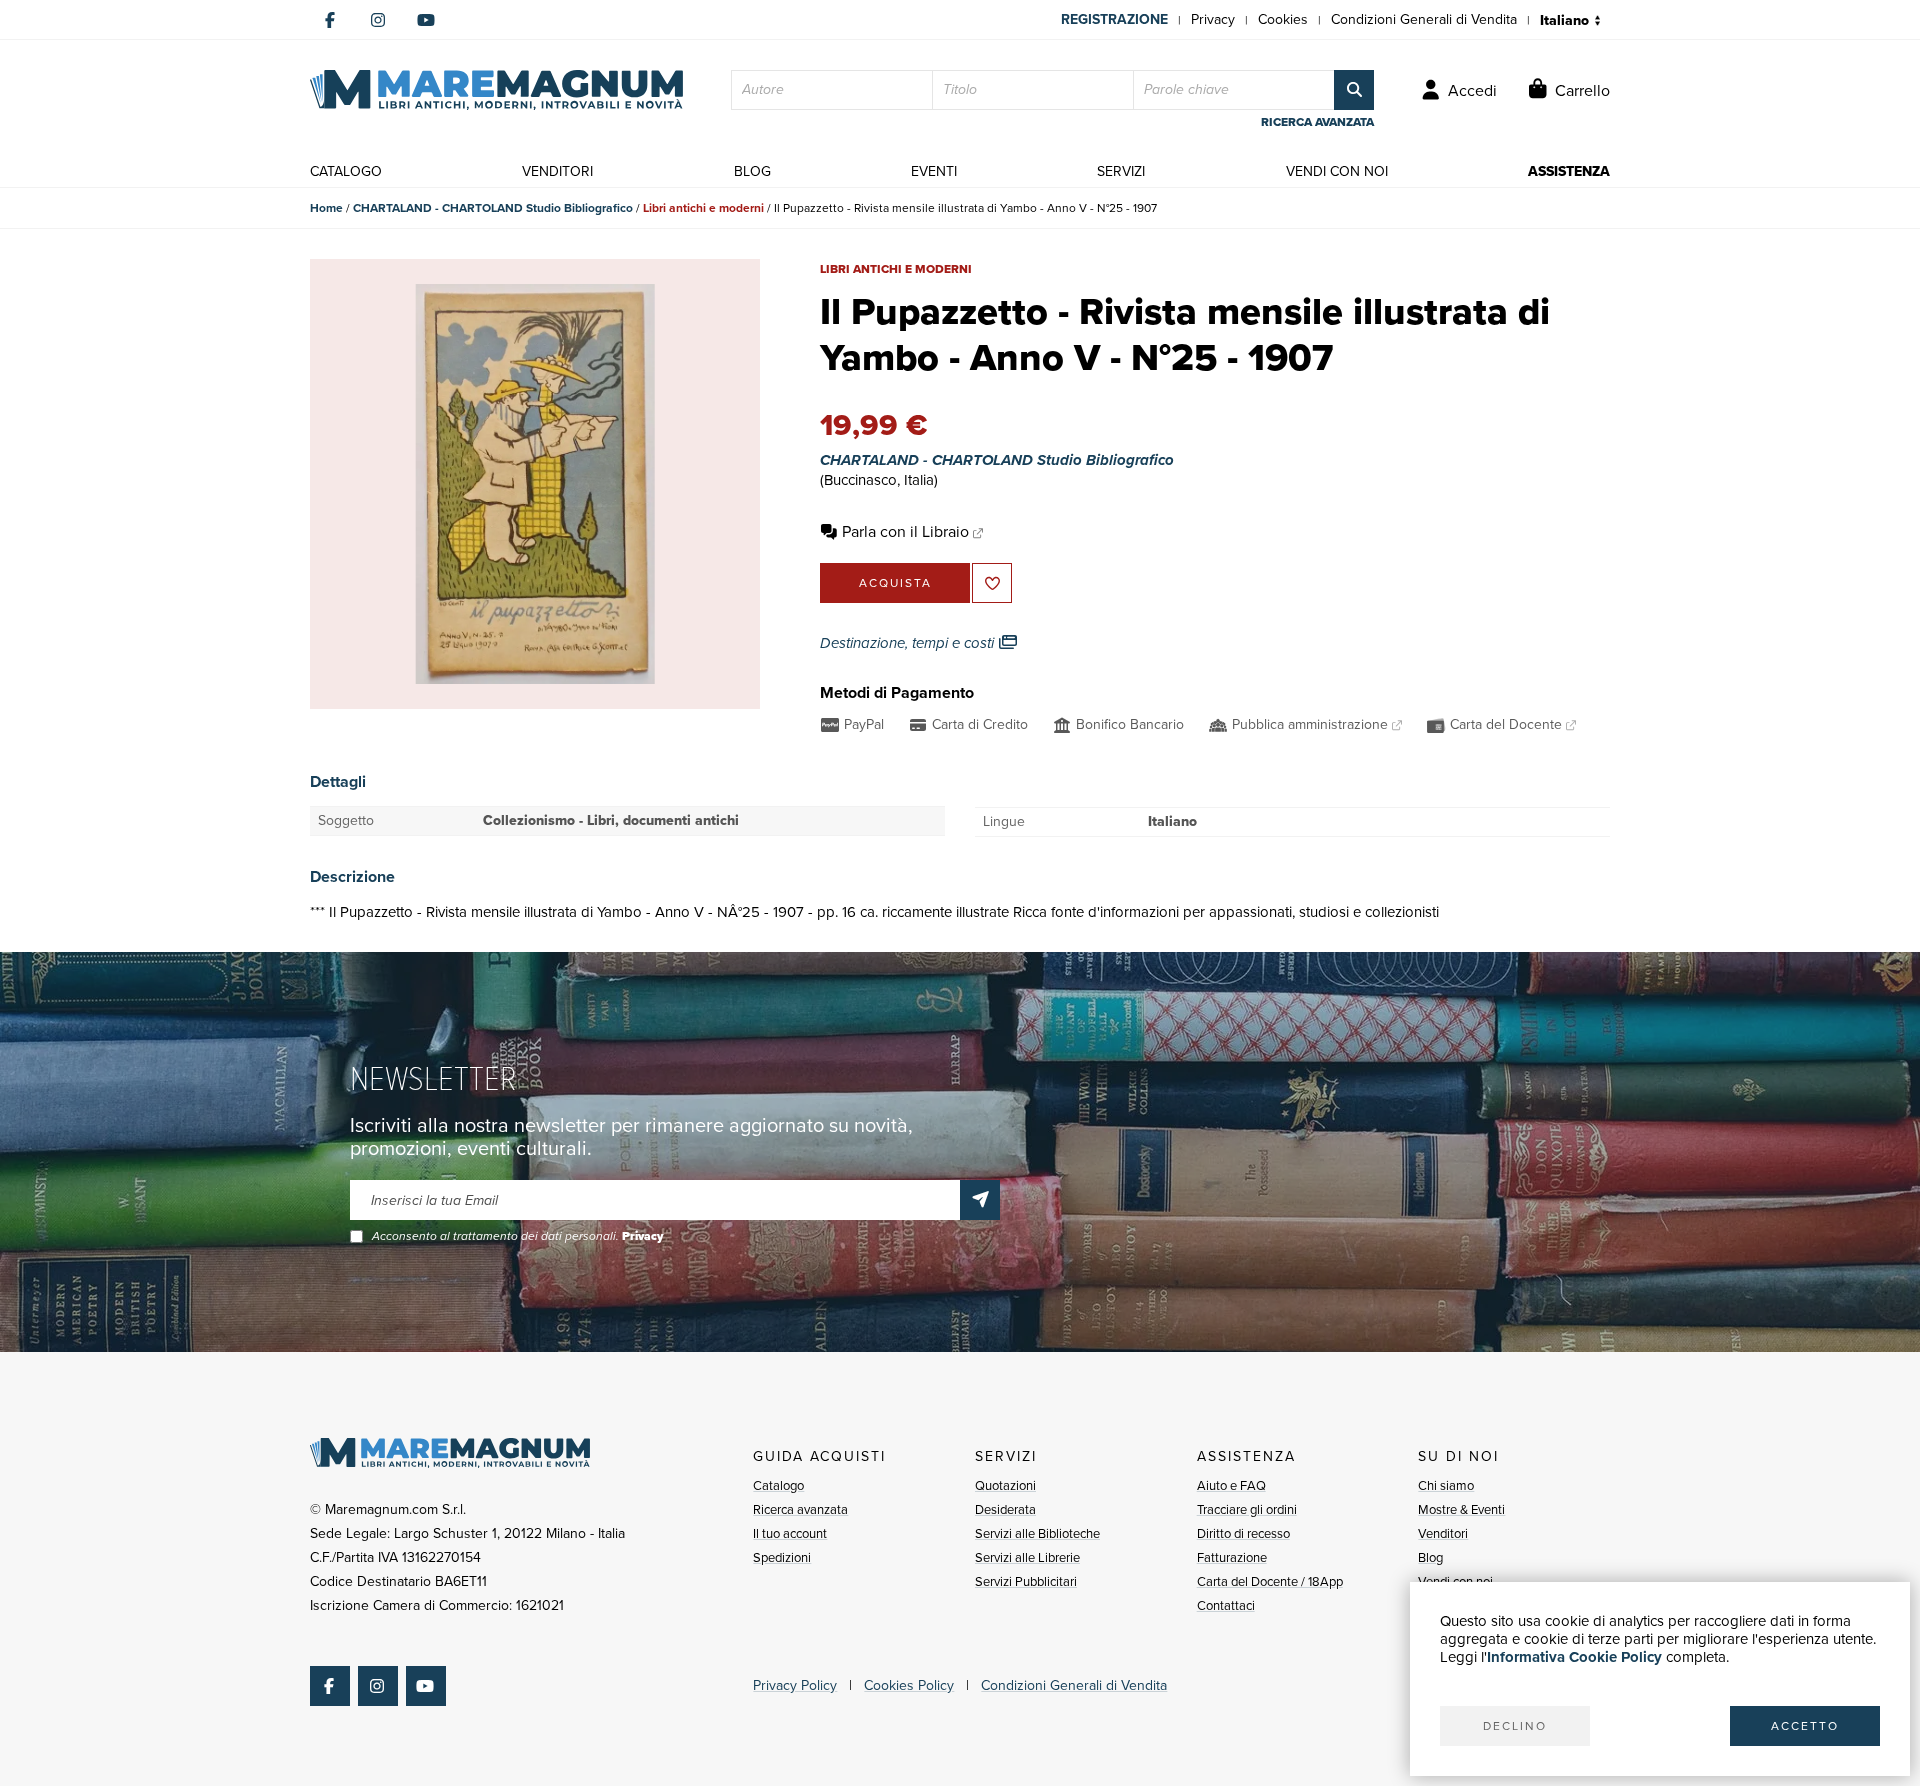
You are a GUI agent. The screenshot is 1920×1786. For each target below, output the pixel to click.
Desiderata (1005, 1509)
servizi (1121, 171)
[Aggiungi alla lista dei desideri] (992, 583)
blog (752, 171)
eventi (934, 171)
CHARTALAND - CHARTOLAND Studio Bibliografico (493, 208)
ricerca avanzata (1317, 122)
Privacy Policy (795, 1685)
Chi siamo (1446, 1485)
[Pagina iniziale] (496, 90)
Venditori (1443, 1533)
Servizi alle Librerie (1027, 1557)
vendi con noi (1337, 171)
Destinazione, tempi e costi (909, 643)
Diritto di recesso (1243, 1533)
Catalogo (778, 1485)
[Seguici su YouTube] (426, 20)
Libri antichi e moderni (703, 208)
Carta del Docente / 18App (1270, 1581)
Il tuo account (790, 1533)
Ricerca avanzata (800, 1509)
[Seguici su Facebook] (330, 20)
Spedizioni (782, 1557)
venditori (557, 171)
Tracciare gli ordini (1247, 1509)
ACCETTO (1805, 1726)
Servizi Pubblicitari (1026, 1581)
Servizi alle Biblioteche (1037, 1533)
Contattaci (1226, 1605)
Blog (1430, 1557)
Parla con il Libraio (905, 531)
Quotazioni (1005, 1485)
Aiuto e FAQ (1231, 1485)
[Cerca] (1354, 90)
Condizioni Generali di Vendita (1424, 19)
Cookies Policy (909, 1685)
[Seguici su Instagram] (378, 20)
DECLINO (1515, 1726)
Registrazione (1114, 19)
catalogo (346, 171)
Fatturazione (1232, 1557)
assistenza (1569, 171)
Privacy (1213, 19)
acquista (895, 583)
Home (326, 208)
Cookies (1283, 19)
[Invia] (980, 1200)
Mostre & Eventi (1461, 1509)
